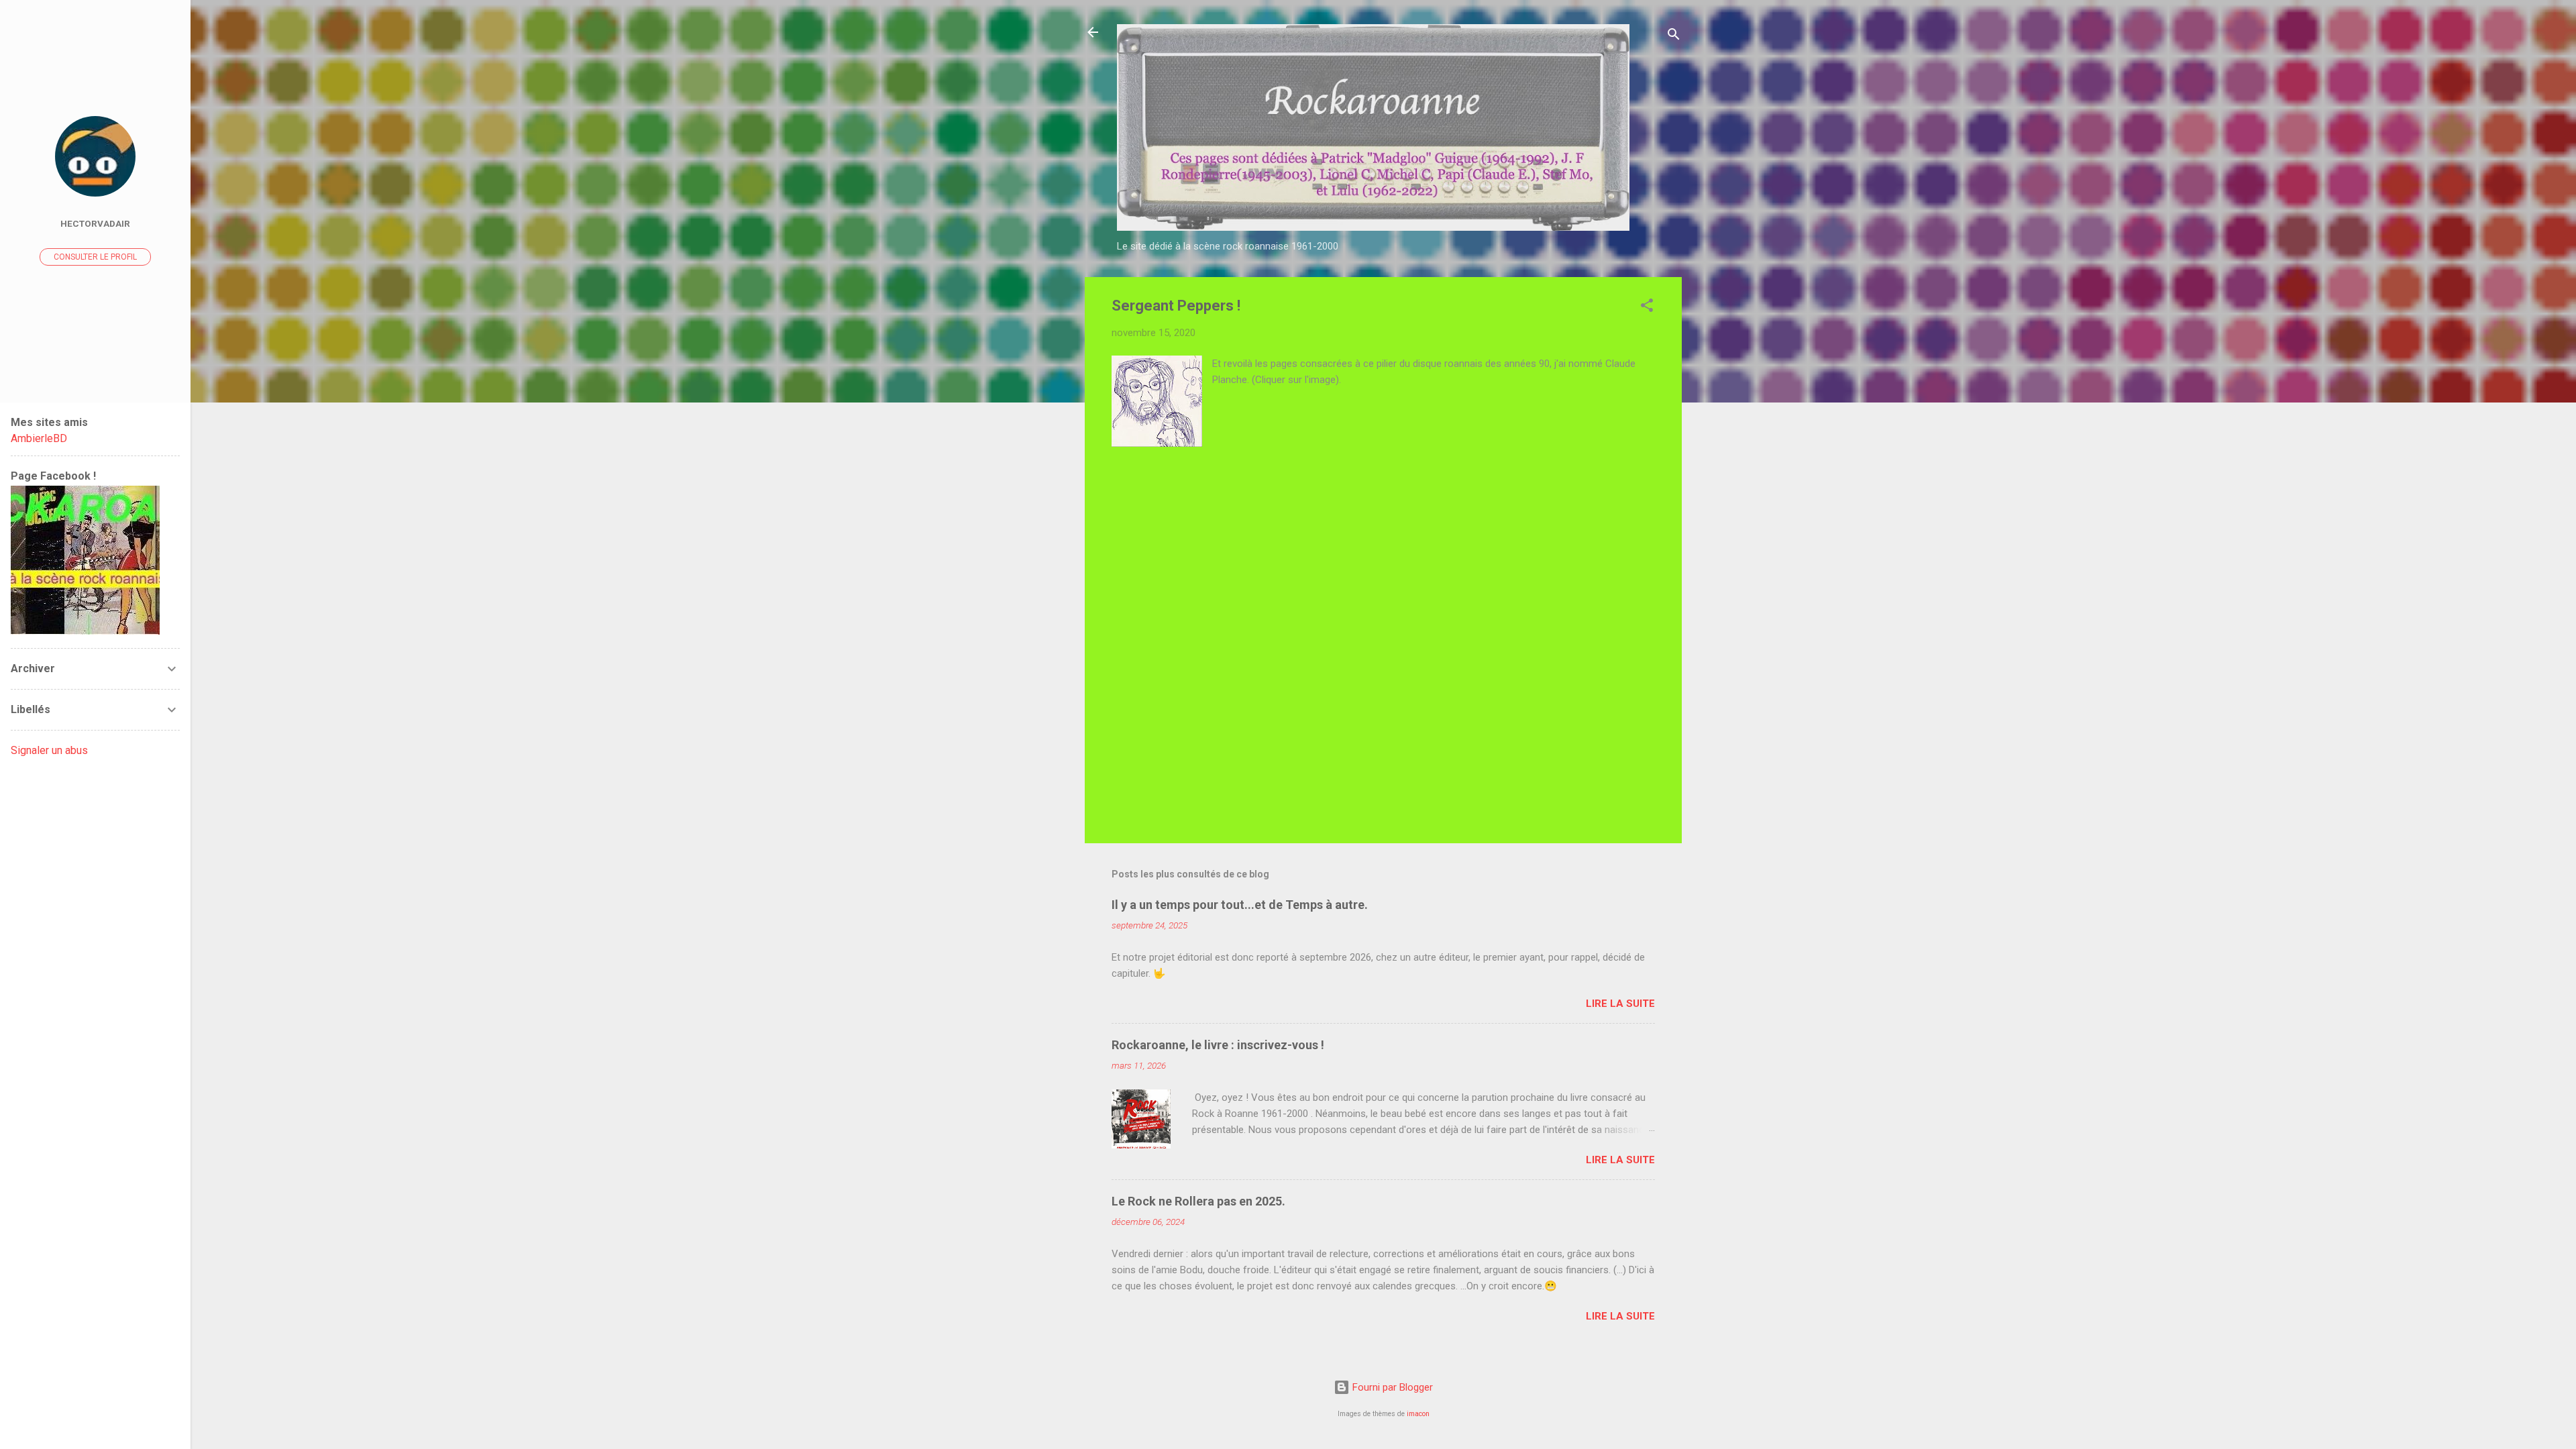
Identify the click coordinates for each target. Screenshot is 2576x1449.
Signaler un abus (49, 750)
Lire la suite (1620, 1004)
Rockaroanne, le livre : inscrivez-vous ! (1218, 1045)
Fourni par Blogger (1391, 1387)
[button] (1647, 308)
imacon (1418, 1414)
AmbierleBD (39, 438)
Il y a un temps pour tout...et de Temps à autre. (1240, 905)
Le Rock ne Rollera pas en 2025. (1198, 1201)
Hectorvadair (95, 223)
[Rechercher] (1674, 37)
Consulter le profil (95, 257)
